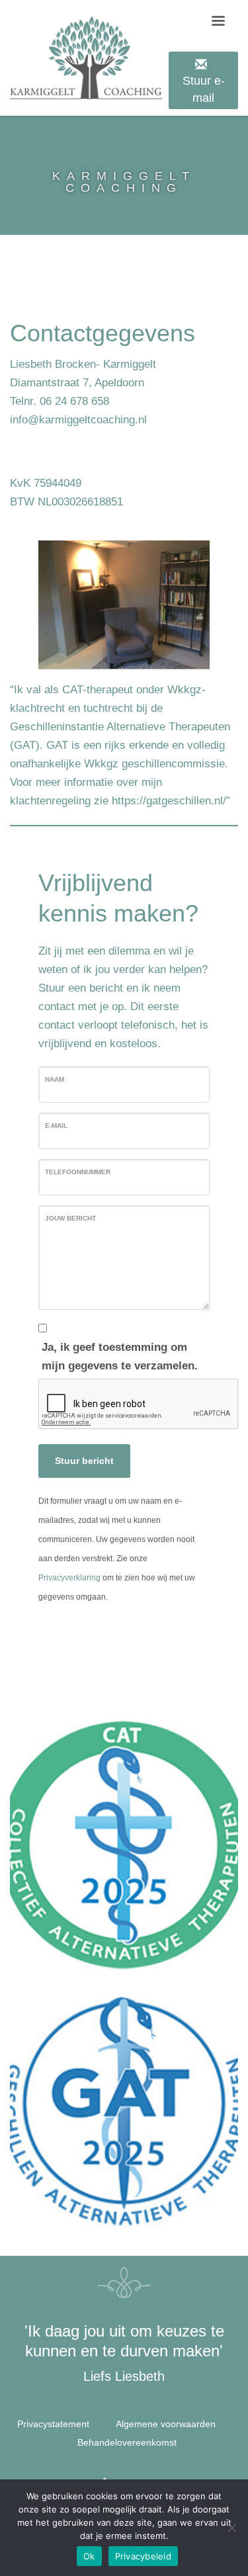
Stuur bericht (84, 1461)
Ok (89, 2556)
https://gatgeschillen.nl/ (169, 801)
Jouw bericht (70, 1218)
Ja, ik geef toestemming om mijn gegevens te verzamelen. (120, 1356)
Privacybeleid (143, 2556)
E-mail (56, 1126)
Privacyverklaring (69, 1578)
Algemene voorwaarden (166, 2424)
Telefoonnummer (78, 1172)
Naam (55, 1079)
